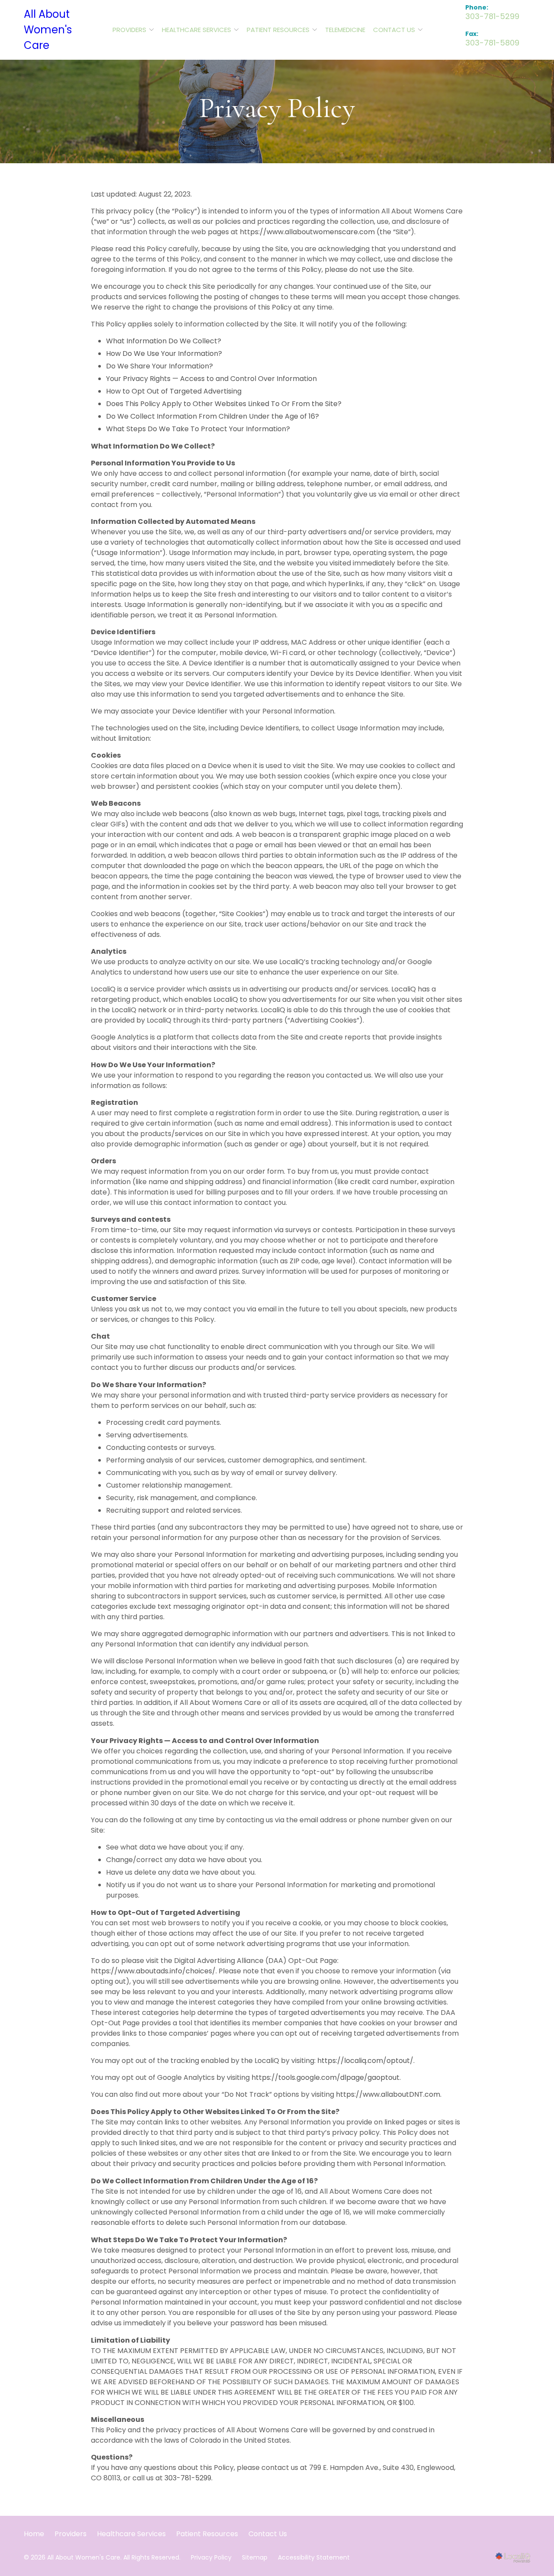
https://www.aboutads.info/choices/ (153, 1971)
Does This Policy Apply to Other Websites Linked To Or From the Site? (224, 404)
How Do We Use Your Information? (164, 353)
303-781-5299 (188, 2478)
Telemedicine (345, 30)
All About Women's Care (48, 30)
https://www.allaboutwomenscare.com (307, 232)
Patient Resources (278, 30)
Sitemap (255, 2557)
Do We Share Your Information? (159, 366)
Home (34, 2534)
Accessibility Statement (314, 2557)
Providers (129, 30)
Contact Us (394, 30)
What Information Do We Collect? (164, 341)
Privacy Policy (277, 108)
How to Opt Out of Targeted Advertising (174, 391)
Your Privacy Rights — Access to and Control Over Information (211, 379)
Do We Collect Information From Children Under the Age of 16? (213, 416)
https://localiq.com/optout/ (365, 2061)
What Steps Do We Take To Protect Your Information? (198, 429)
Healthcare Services (196, 30)
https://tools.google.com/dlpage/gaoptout (325, 2077)
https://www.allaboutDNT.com (388, 2094)
